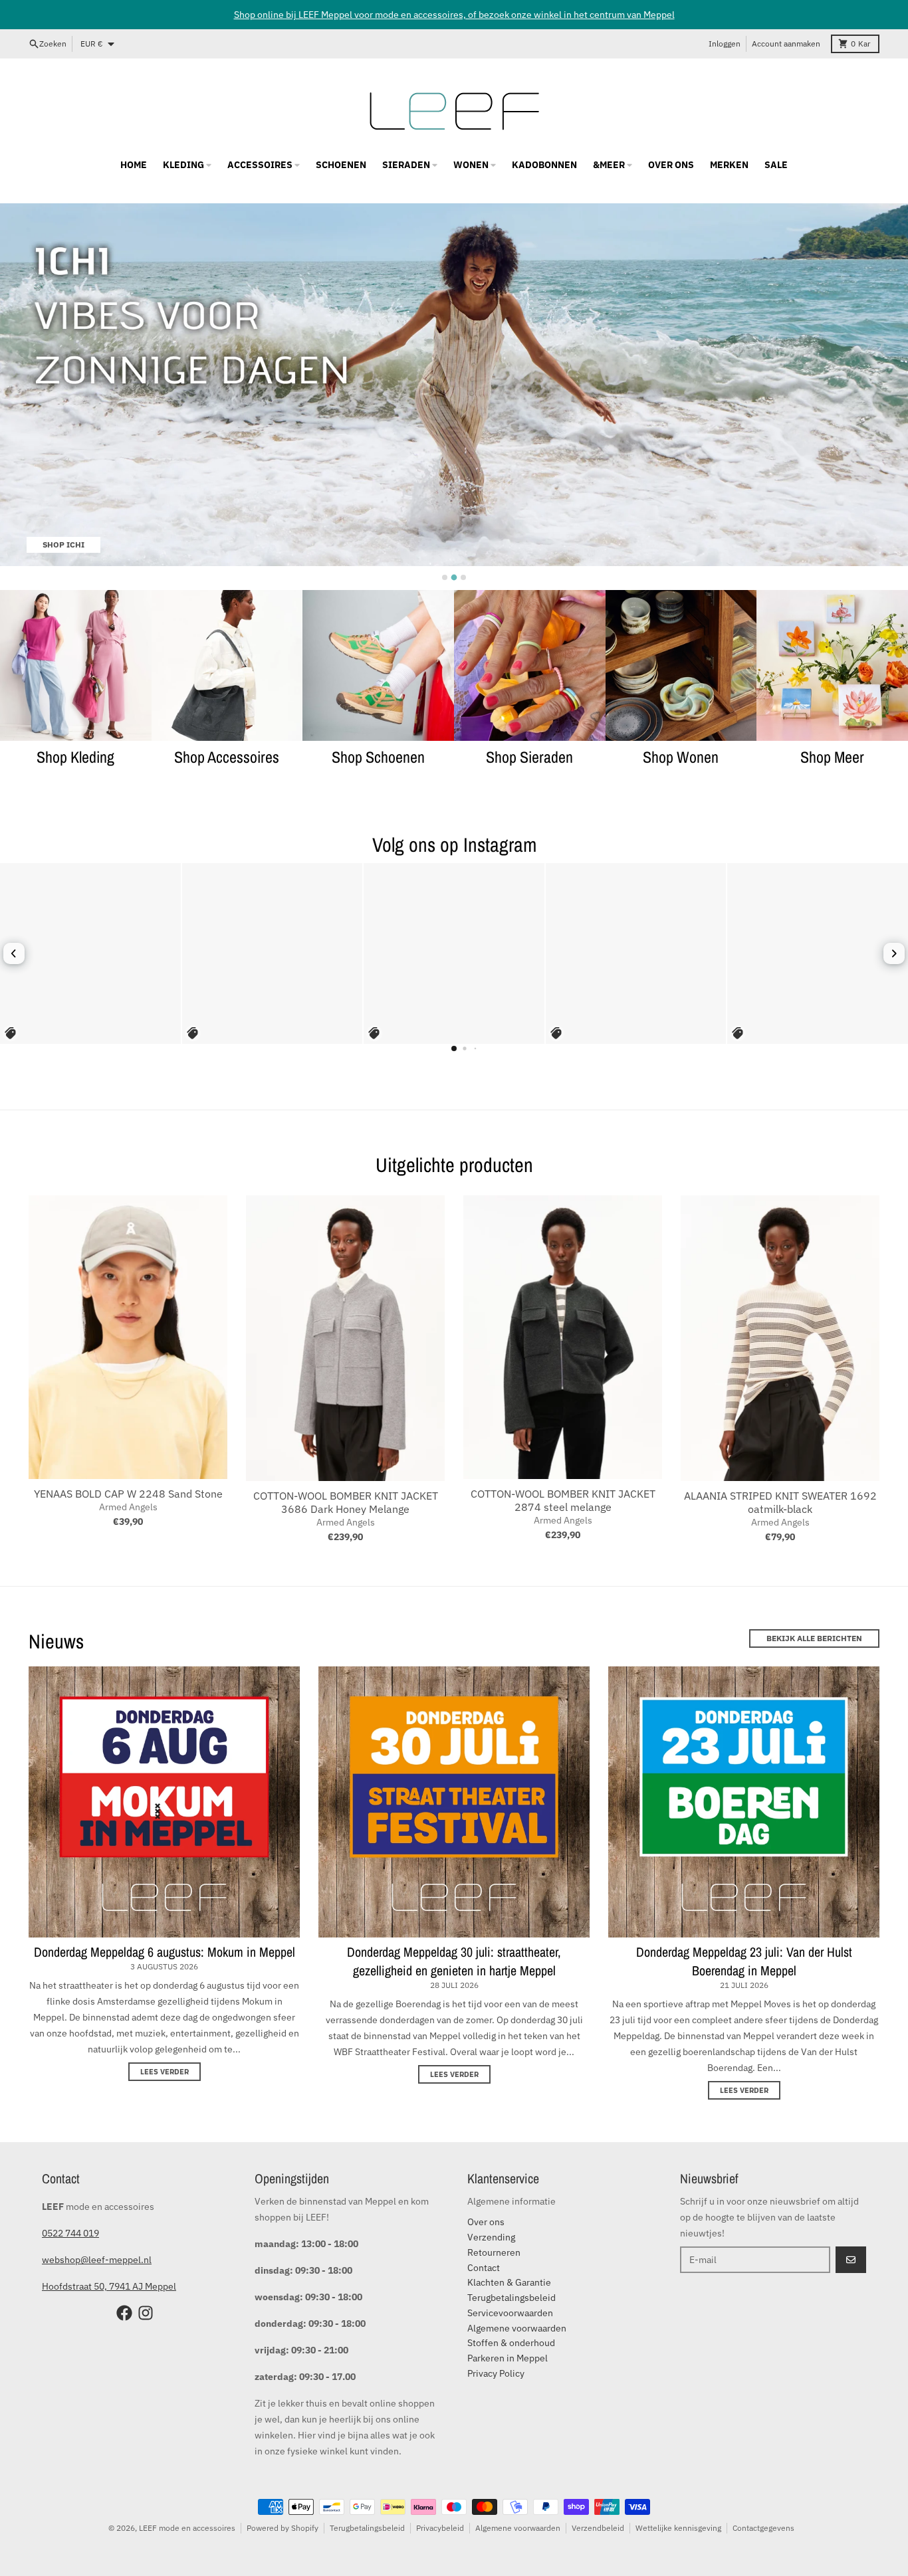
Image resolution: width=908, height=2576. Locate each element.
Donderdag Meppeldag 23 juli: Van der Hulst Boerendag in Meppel (744, 1961)
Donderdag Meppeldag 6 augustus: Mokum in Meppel (165, 1952)
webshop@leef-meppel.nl (97, 2260)
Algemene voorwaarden (518, 2528)
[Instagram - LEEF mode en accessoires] (146, 2313)
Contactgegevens (763, 2528)
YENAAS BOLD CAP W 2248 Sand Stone (128, 1494)
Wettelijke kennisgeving (678, 2528)
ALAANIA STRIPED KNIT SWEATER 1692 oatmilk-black (780, 1502)
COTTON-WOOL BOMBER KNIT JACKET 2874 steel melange (563, 1500)
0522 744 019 (70, 2233)
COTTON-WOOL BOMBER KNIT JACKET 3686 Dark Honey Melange (346, 1502)
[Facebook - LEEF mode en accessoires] (124, 2313)
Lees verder (165, 2072)
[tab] (445, 577)
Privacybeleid (440, 2528)
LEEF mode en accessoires (187, 2528)
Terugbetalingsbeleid (367, 2528)
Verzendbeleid (598, 2528)
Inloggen (725, 44)
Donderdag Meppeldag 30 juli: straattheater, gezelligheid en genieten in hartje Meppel (454, 1961)
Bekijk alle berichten (814, 1638)
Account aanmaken (786, 44)
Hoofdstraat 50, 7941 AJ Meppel (109, 2286)
